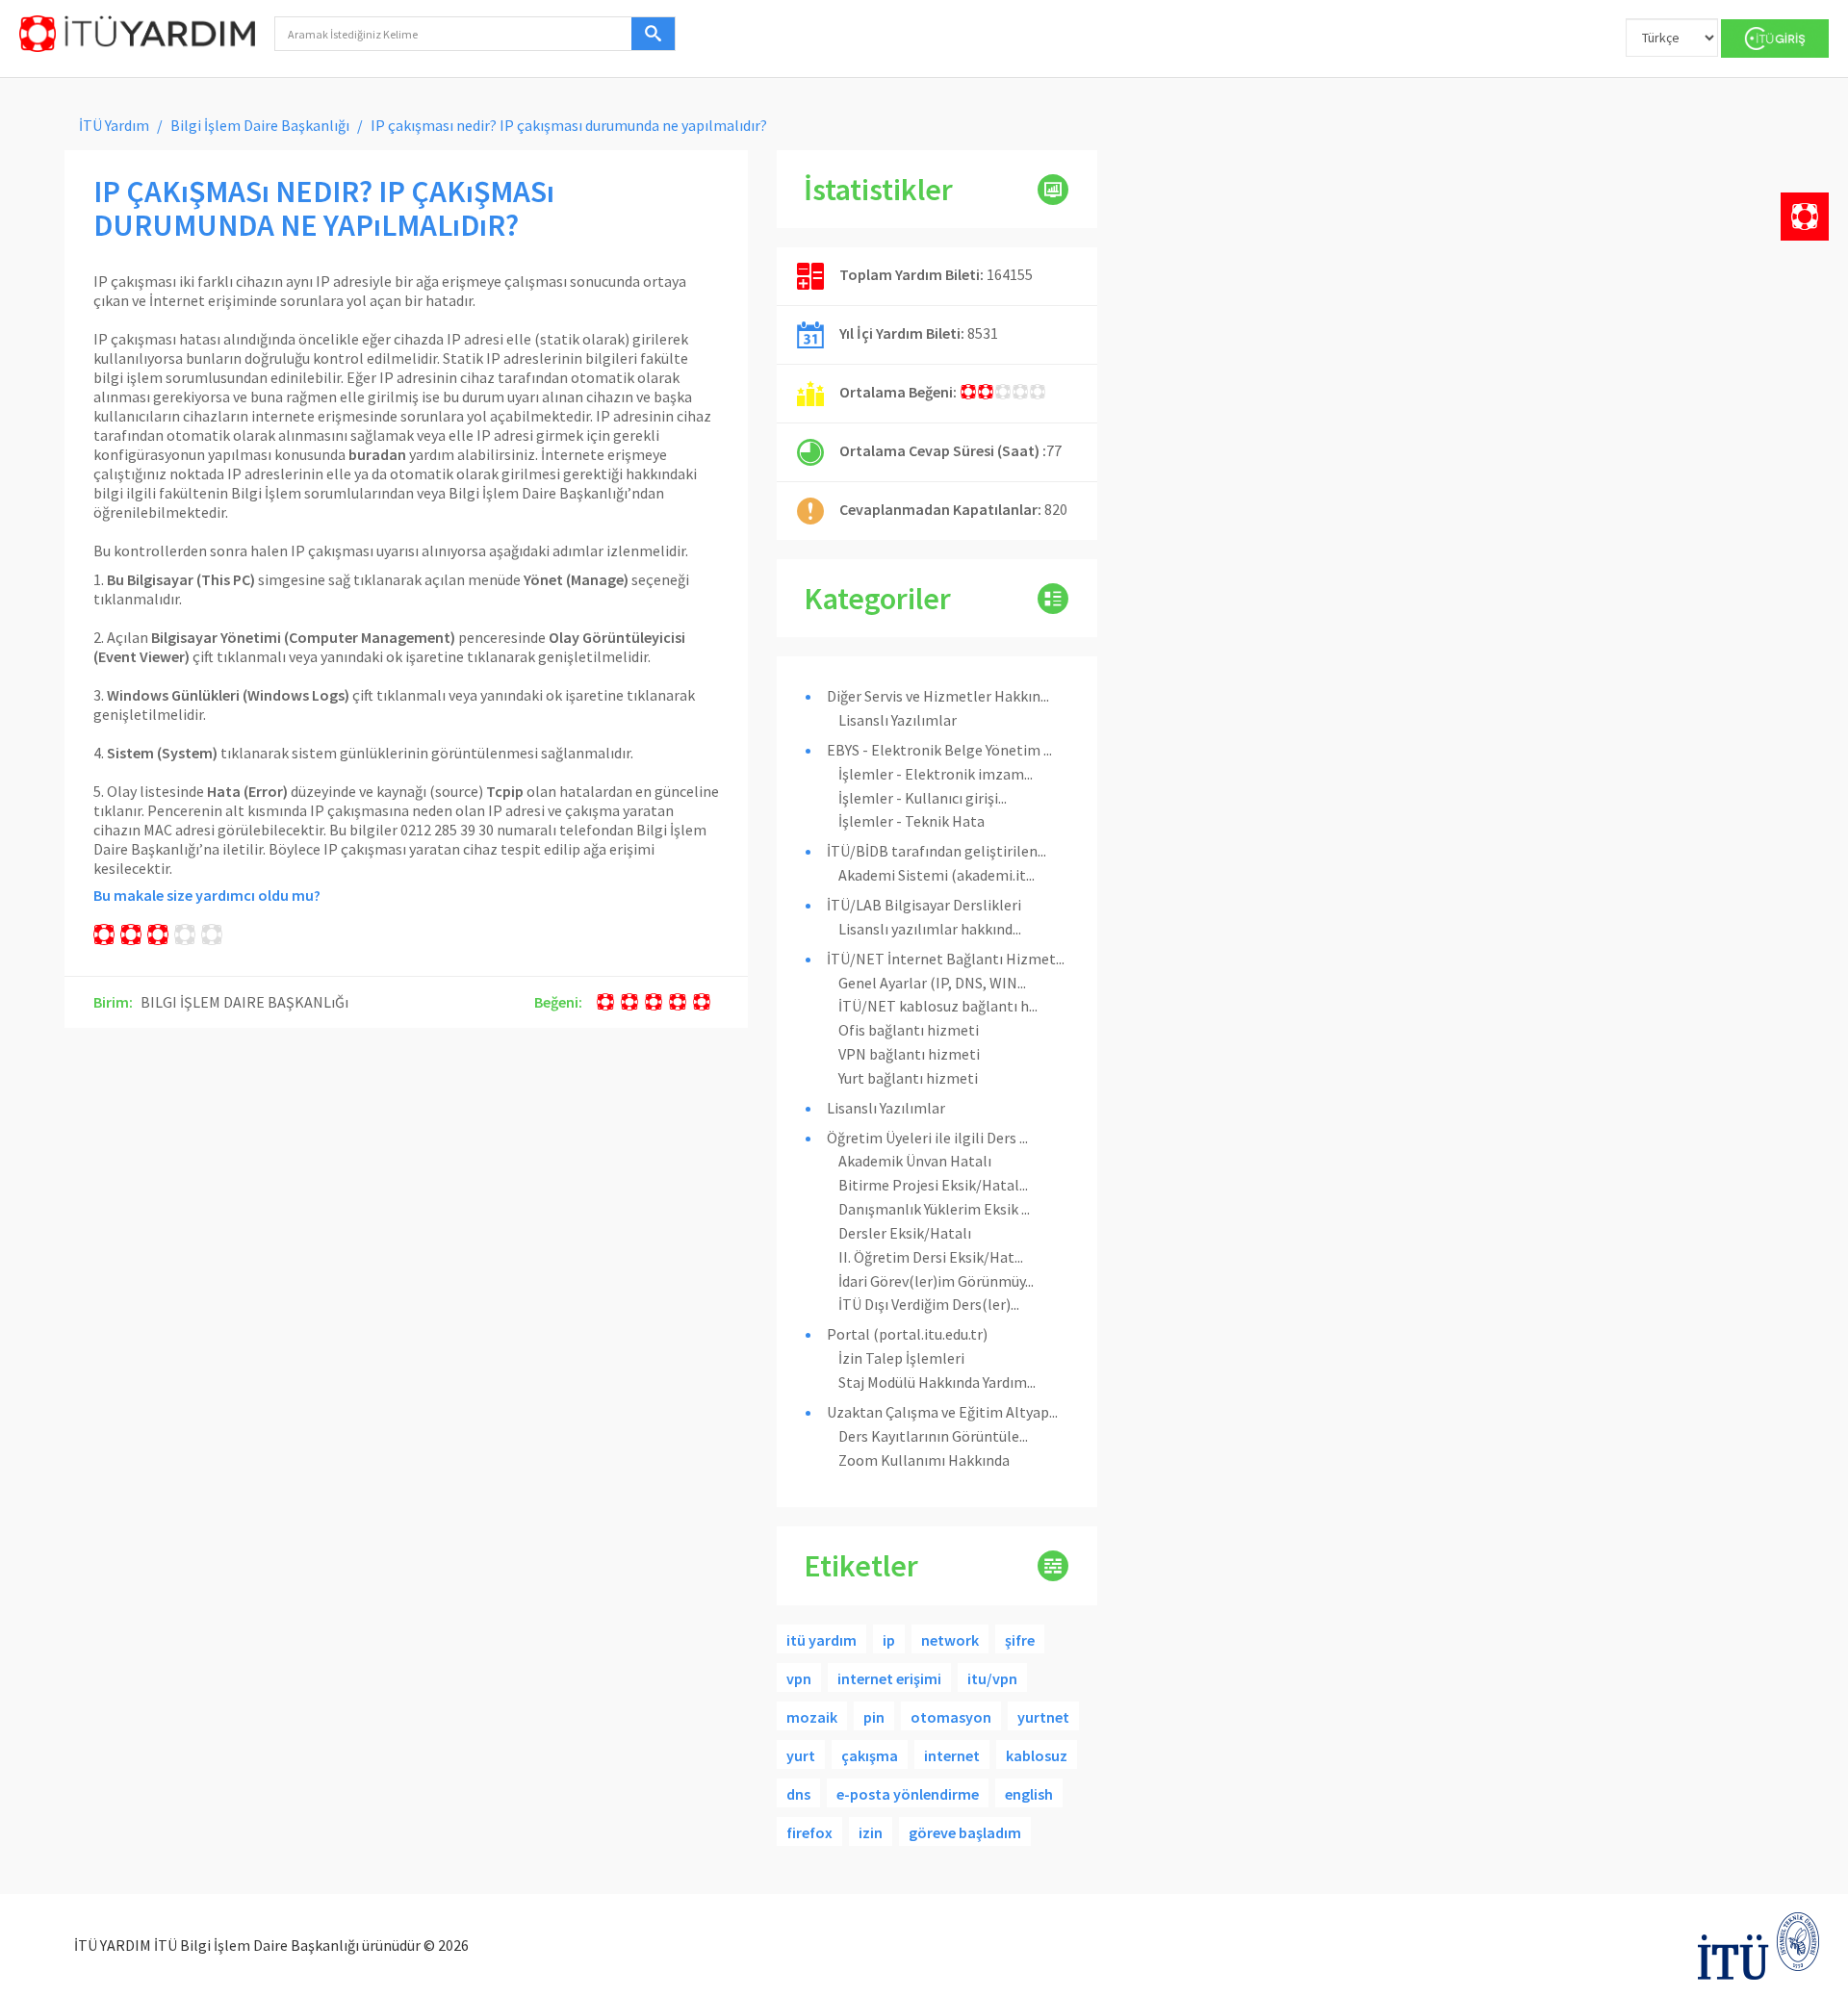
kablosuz (1037, 1755)
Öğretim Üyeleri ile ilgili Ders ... (927, 1138)
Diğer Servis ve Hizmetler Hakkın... (938, 696)
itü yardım (821, 1640)
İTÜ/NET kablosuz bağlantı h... (938, 1006)
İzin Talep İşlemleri (901, 1358)
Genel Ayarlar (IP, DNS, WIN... (932, 983)
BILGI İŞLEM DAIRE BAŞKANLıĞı (244, 1002)
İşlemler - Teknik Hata (911, 821)
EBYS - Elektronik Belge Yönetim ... (939, 750)
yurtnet (1043, 1717)
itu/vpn (992, 1678)
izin (871, 1832)
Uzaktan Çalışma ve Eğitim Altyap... (942, 1412)
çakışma (870, 1755)
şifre (1020, 1640)
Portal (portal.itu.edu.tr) (907, 1334)
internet (952, 1755)
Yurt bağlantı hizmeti (908, 1078)
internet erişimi (889, 1678)
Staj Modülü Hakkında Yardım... (937, 1382)
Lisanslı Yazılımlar (898, 720)
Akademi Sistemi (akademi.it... (937, 875)
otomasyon (951, 1717)
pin (874, 1717)
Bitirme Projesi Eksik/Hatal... (933, 1185)
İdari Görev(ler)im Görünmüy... (936, 1281)
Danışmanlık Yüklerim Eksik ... (934, 1209)
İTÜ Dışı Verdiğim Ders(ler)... (929, 1304)
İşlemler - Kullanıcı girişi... (923, 798)
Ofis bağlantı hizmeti (909, 1030)
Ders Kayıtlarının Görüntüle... (933, 1436)
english (1029, 1794)
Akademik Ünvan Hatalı (915, 1161)
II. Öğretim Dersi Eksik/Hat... (931, 1257)
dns (798, 1794)
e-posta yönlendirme (908, 1794)
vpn (799, 1678)
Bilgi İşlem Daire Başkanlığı (260, 125)
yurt (801, 1755)
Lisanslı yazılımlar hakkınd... (930, 929)
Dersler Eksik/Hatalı (905, 1233)
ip (889, 1640)
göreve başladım (965, 1832)
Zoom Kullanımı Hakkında (924, 1460)
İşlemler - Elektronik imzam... (936, 774)
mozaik (812, 1717)
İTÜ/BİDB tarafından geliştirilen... (937, 851)
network (950, 1640)
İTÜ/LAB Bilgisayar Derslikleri (924, 905)
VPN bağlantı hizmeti (909, 1054)
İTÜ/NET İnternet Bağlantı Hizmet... (946, 959)
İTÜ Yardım (114, 125)
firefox (809, 1832)
